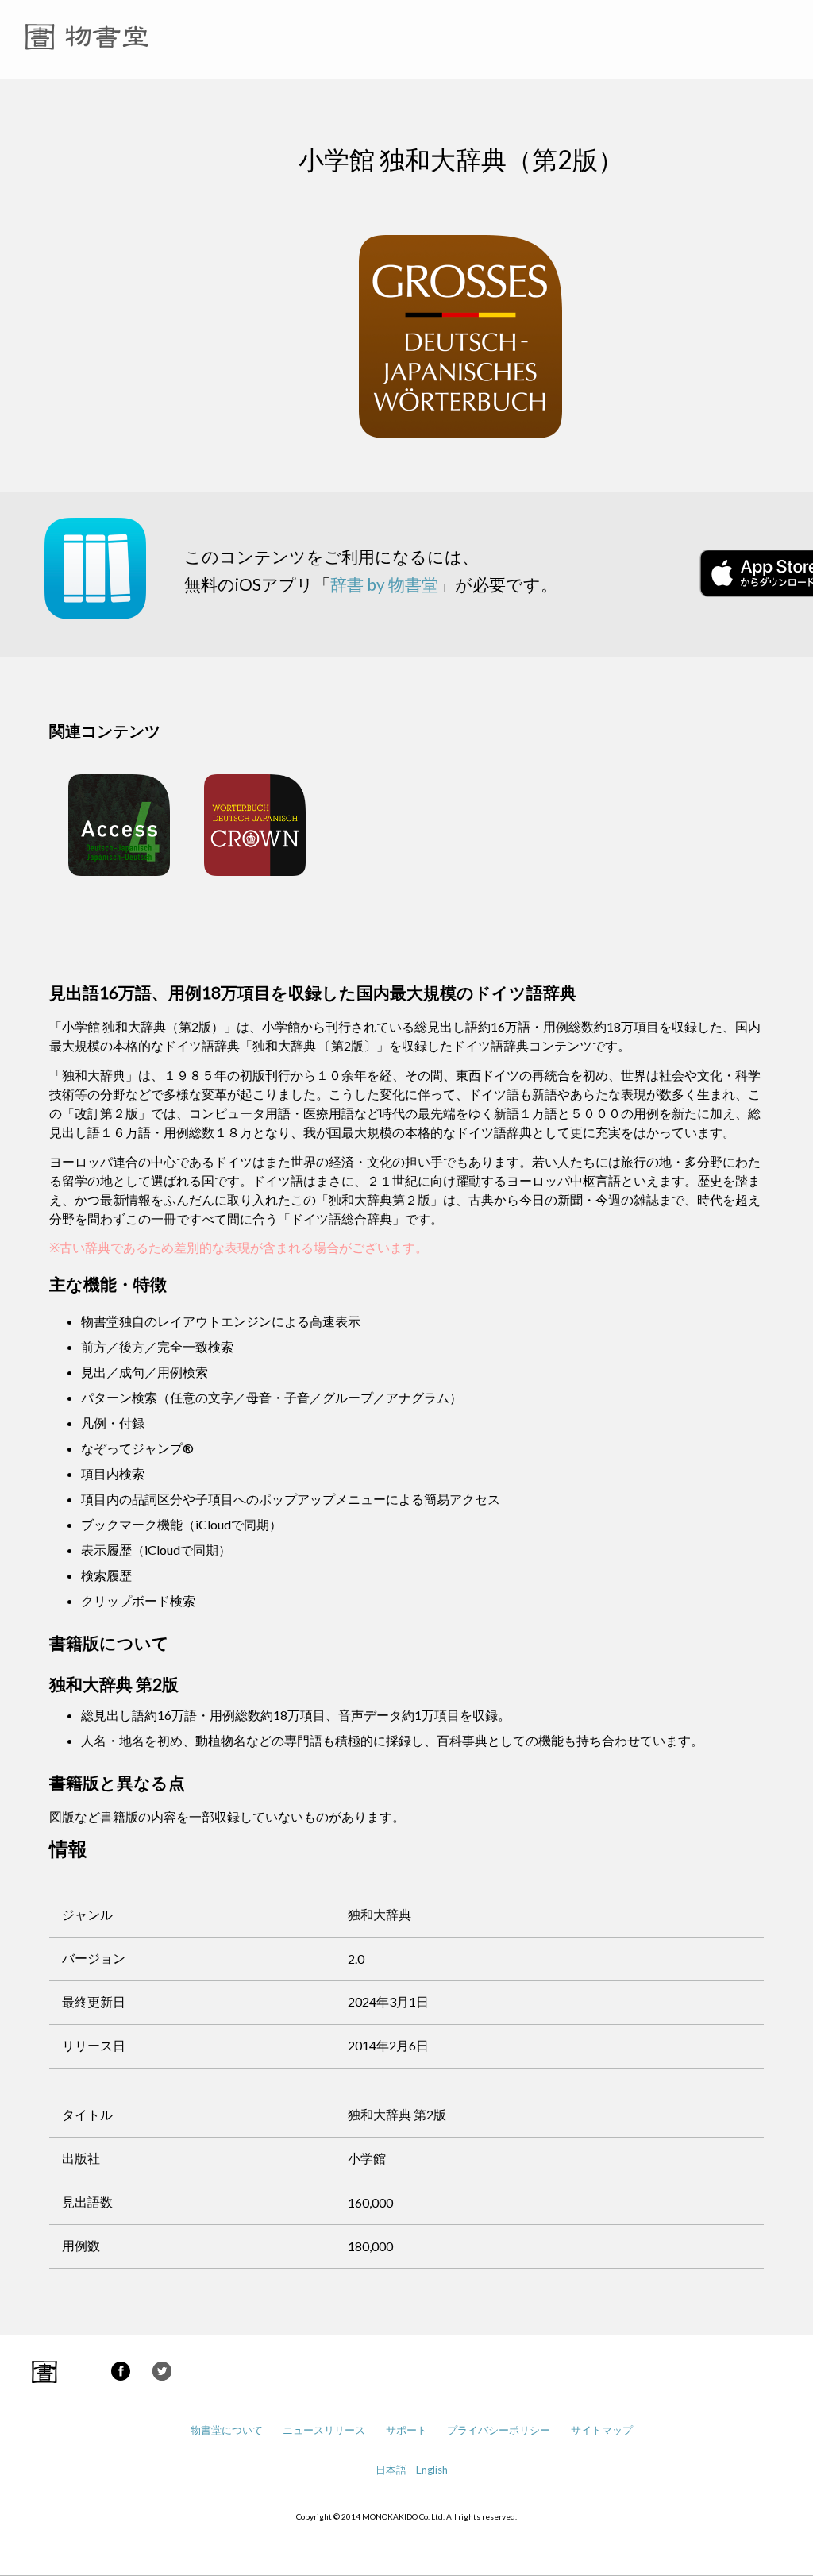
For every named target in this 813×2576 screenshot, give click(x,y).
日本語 (391, 2470)
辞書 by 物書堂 (384, 584)
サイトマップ (602, 2430)
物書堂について (227, 2430)
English (432, 2470)
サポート (406, 2430)
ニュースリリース (324, 2430)
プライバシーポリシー (499, 2430)
